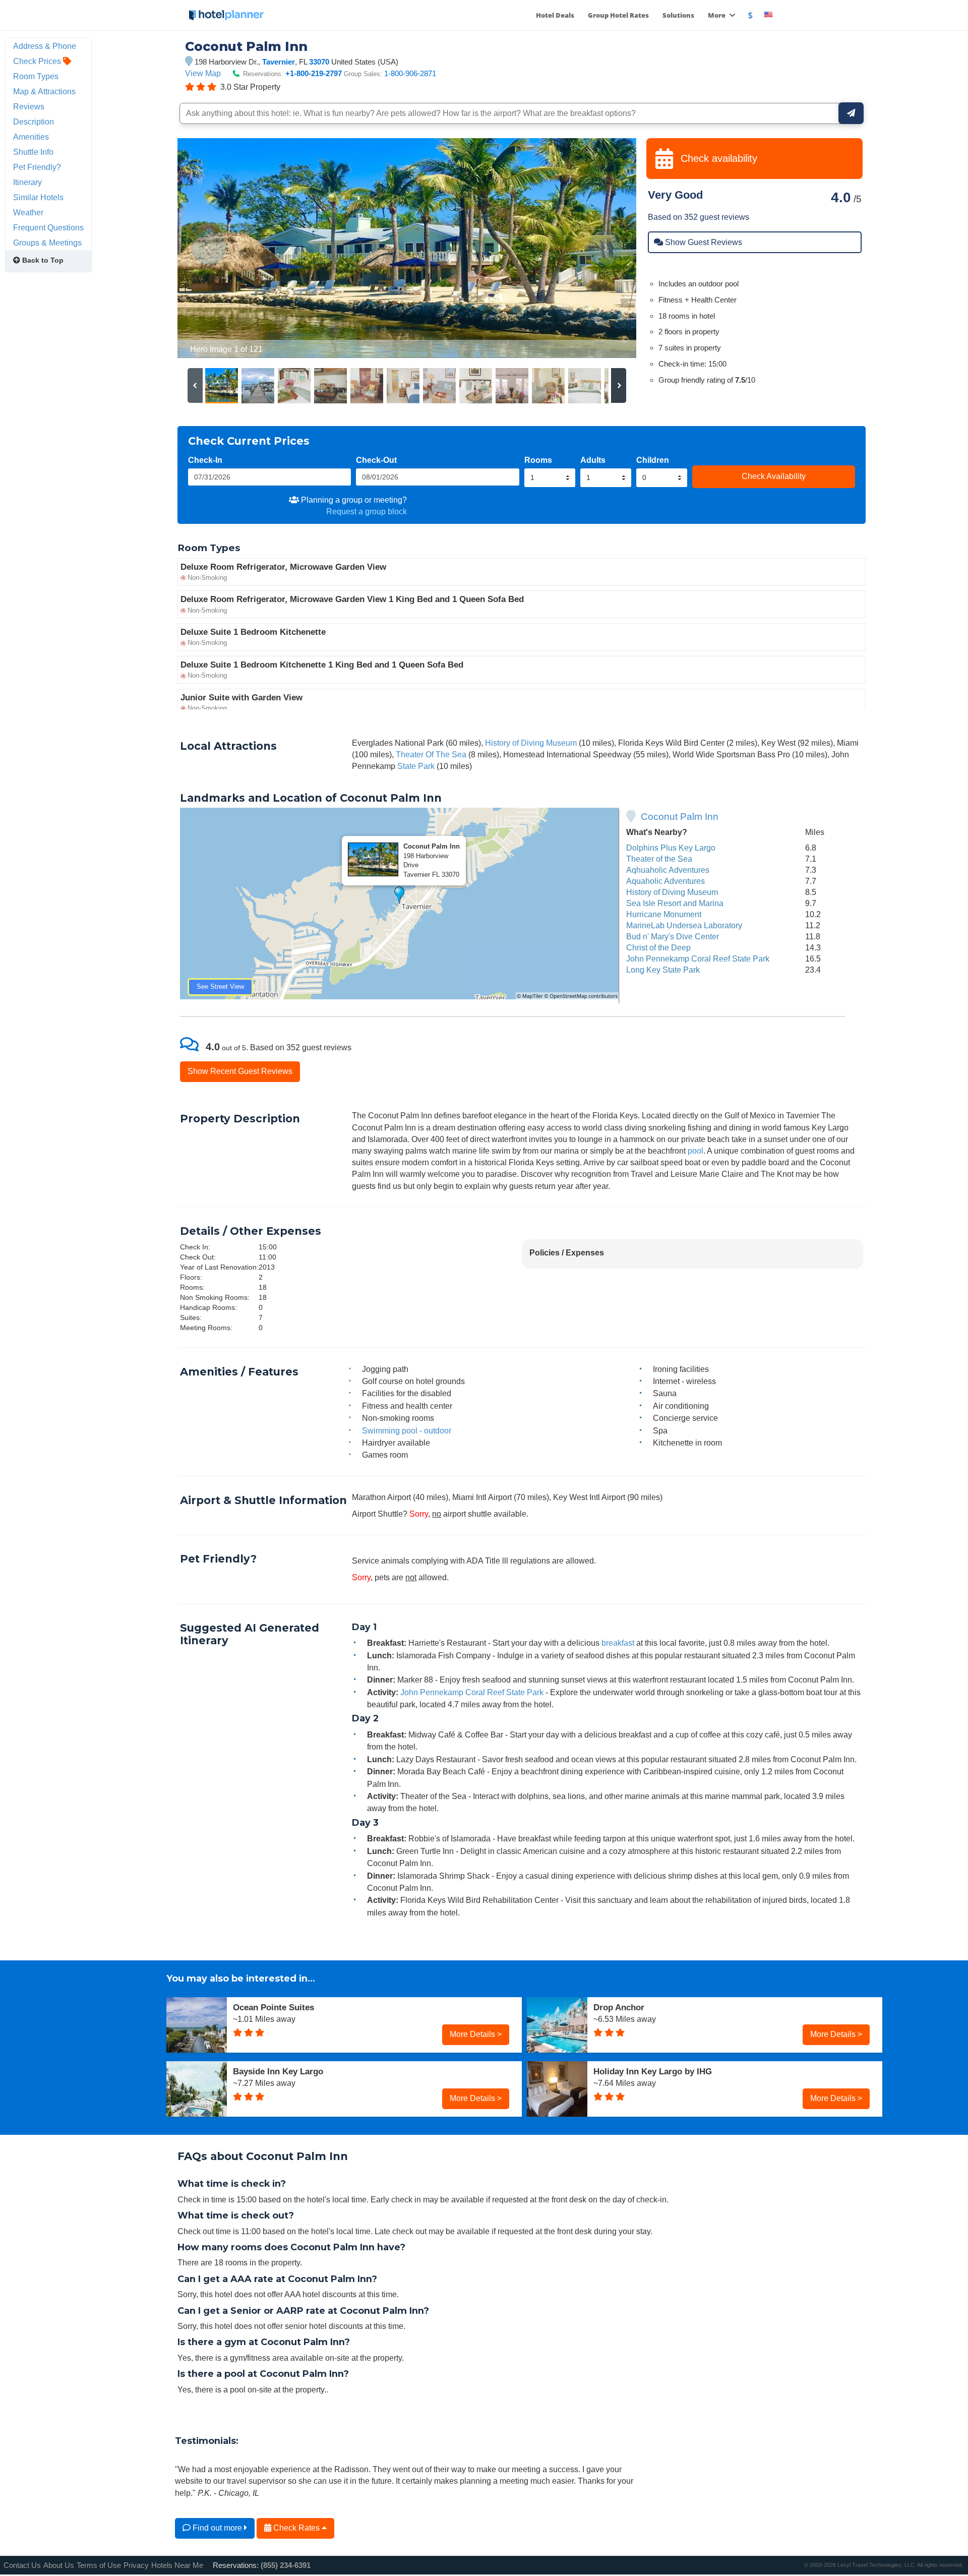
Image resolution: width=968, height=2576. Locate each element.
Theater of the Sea (659, 859)
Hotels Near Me (177, 2565)
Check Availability (774, 476)
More (717, 15)
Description (34, 122)
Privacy (136, 2565)
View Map (203, 73)
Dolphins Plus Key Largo (671, 848)
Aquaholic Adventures (665, 881)
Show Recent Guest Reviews (240, 1071)
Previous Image (209, 248)
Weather (28, 212)
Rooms (538, 460)
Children (653, 460)
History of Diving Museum (531, 743)
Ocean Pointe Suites (274, 2007)
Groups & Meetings (47, 243)
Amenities (31, 137)
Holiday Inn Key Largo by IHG (653, 2071)
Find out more (217, 2528)
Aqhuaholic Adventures (668, 870)
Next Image (604, 248)
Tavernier (279, 62)
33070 (319, 62)
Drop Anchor (619, 2007)
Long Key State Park (663, 970)
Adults (593, 460)
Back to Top (42, 260)
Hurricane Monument (664, 914)
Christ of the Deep (658, 947)
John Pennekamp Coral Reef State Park (698, 958)
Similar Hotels (38, 197)
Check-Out (376, 460)
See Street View (220, 986)
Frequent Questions (48, 227)
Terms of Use (99, 2565)
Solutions (678, 15)
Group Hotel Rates (618, 15)
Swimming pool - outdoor (407, 1430)
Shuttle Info (33, 152)
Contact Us (22, 2565)
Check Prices (38, 61)
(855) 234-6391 (286, 2565)
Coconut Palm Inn (680, 817)
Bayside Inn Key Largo (278, 2071)
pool (695, 1151)
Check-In (205, 460)
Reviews (29, 106)
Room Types (36, 76)
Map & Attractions (44, 91)
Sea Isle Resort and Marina (675, 903)
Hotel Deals (555, 15)
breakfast (618, 1643)
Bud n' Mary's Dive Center (673, 936)
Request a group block (367, 511)
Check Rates (296, 2528)
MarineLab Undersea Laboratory (684, 925)
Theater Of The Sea (431, 754)
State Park (416, 766)
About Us (59, 2565)
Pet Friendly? (37, 167)
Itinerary (27, 182)
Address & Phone (45, 46)
